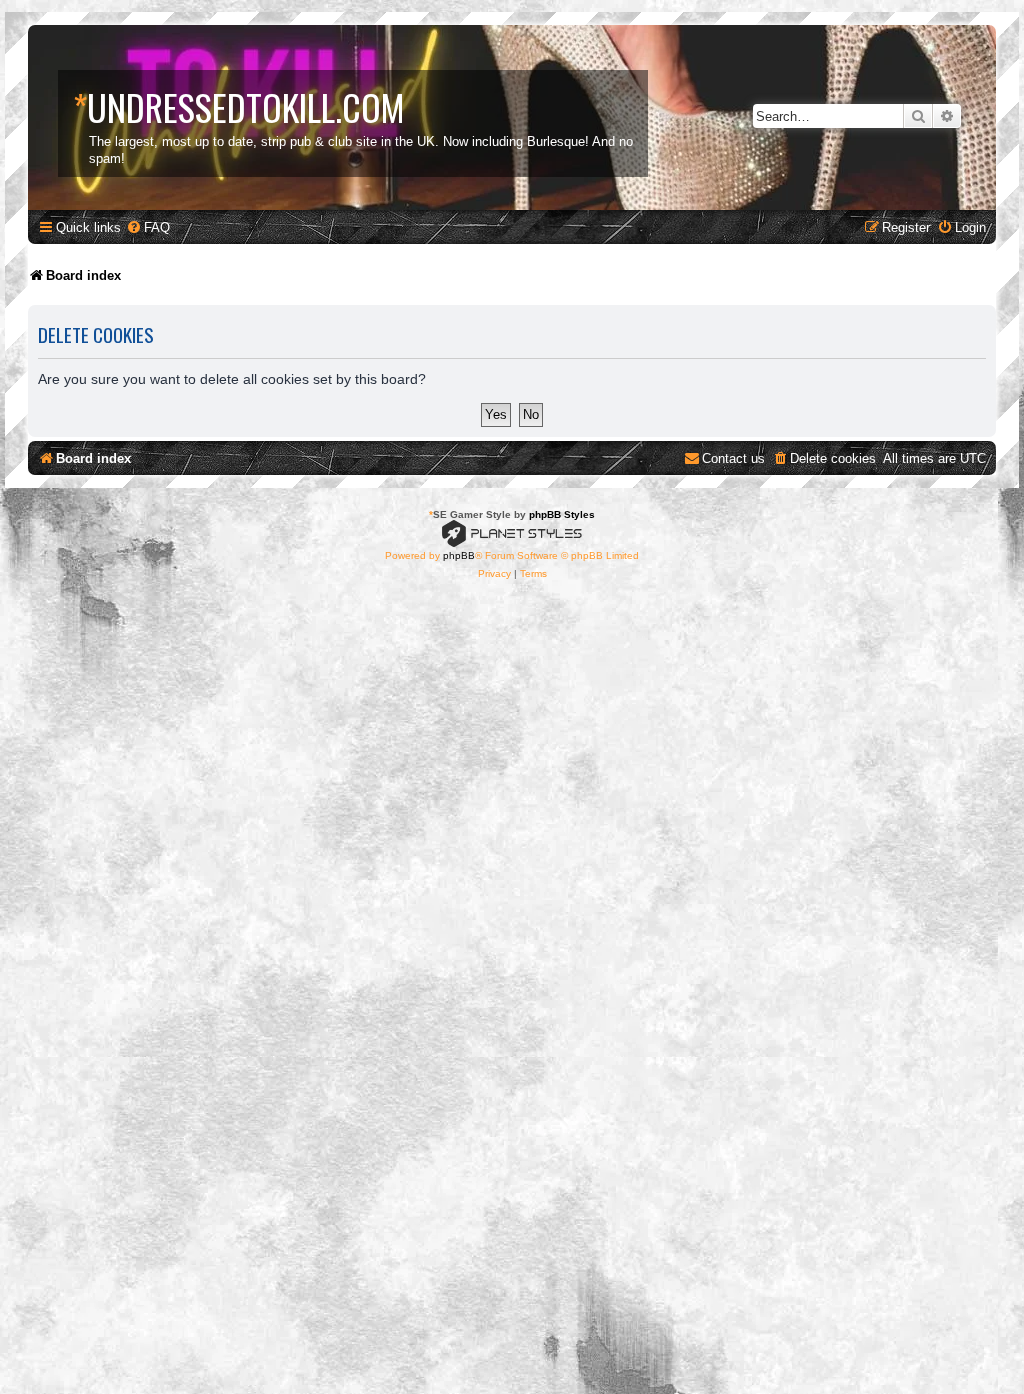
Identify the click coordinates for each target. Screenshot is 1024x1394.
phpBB (459, 555)
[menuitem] (148, 227)
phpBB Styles (562, 514)
